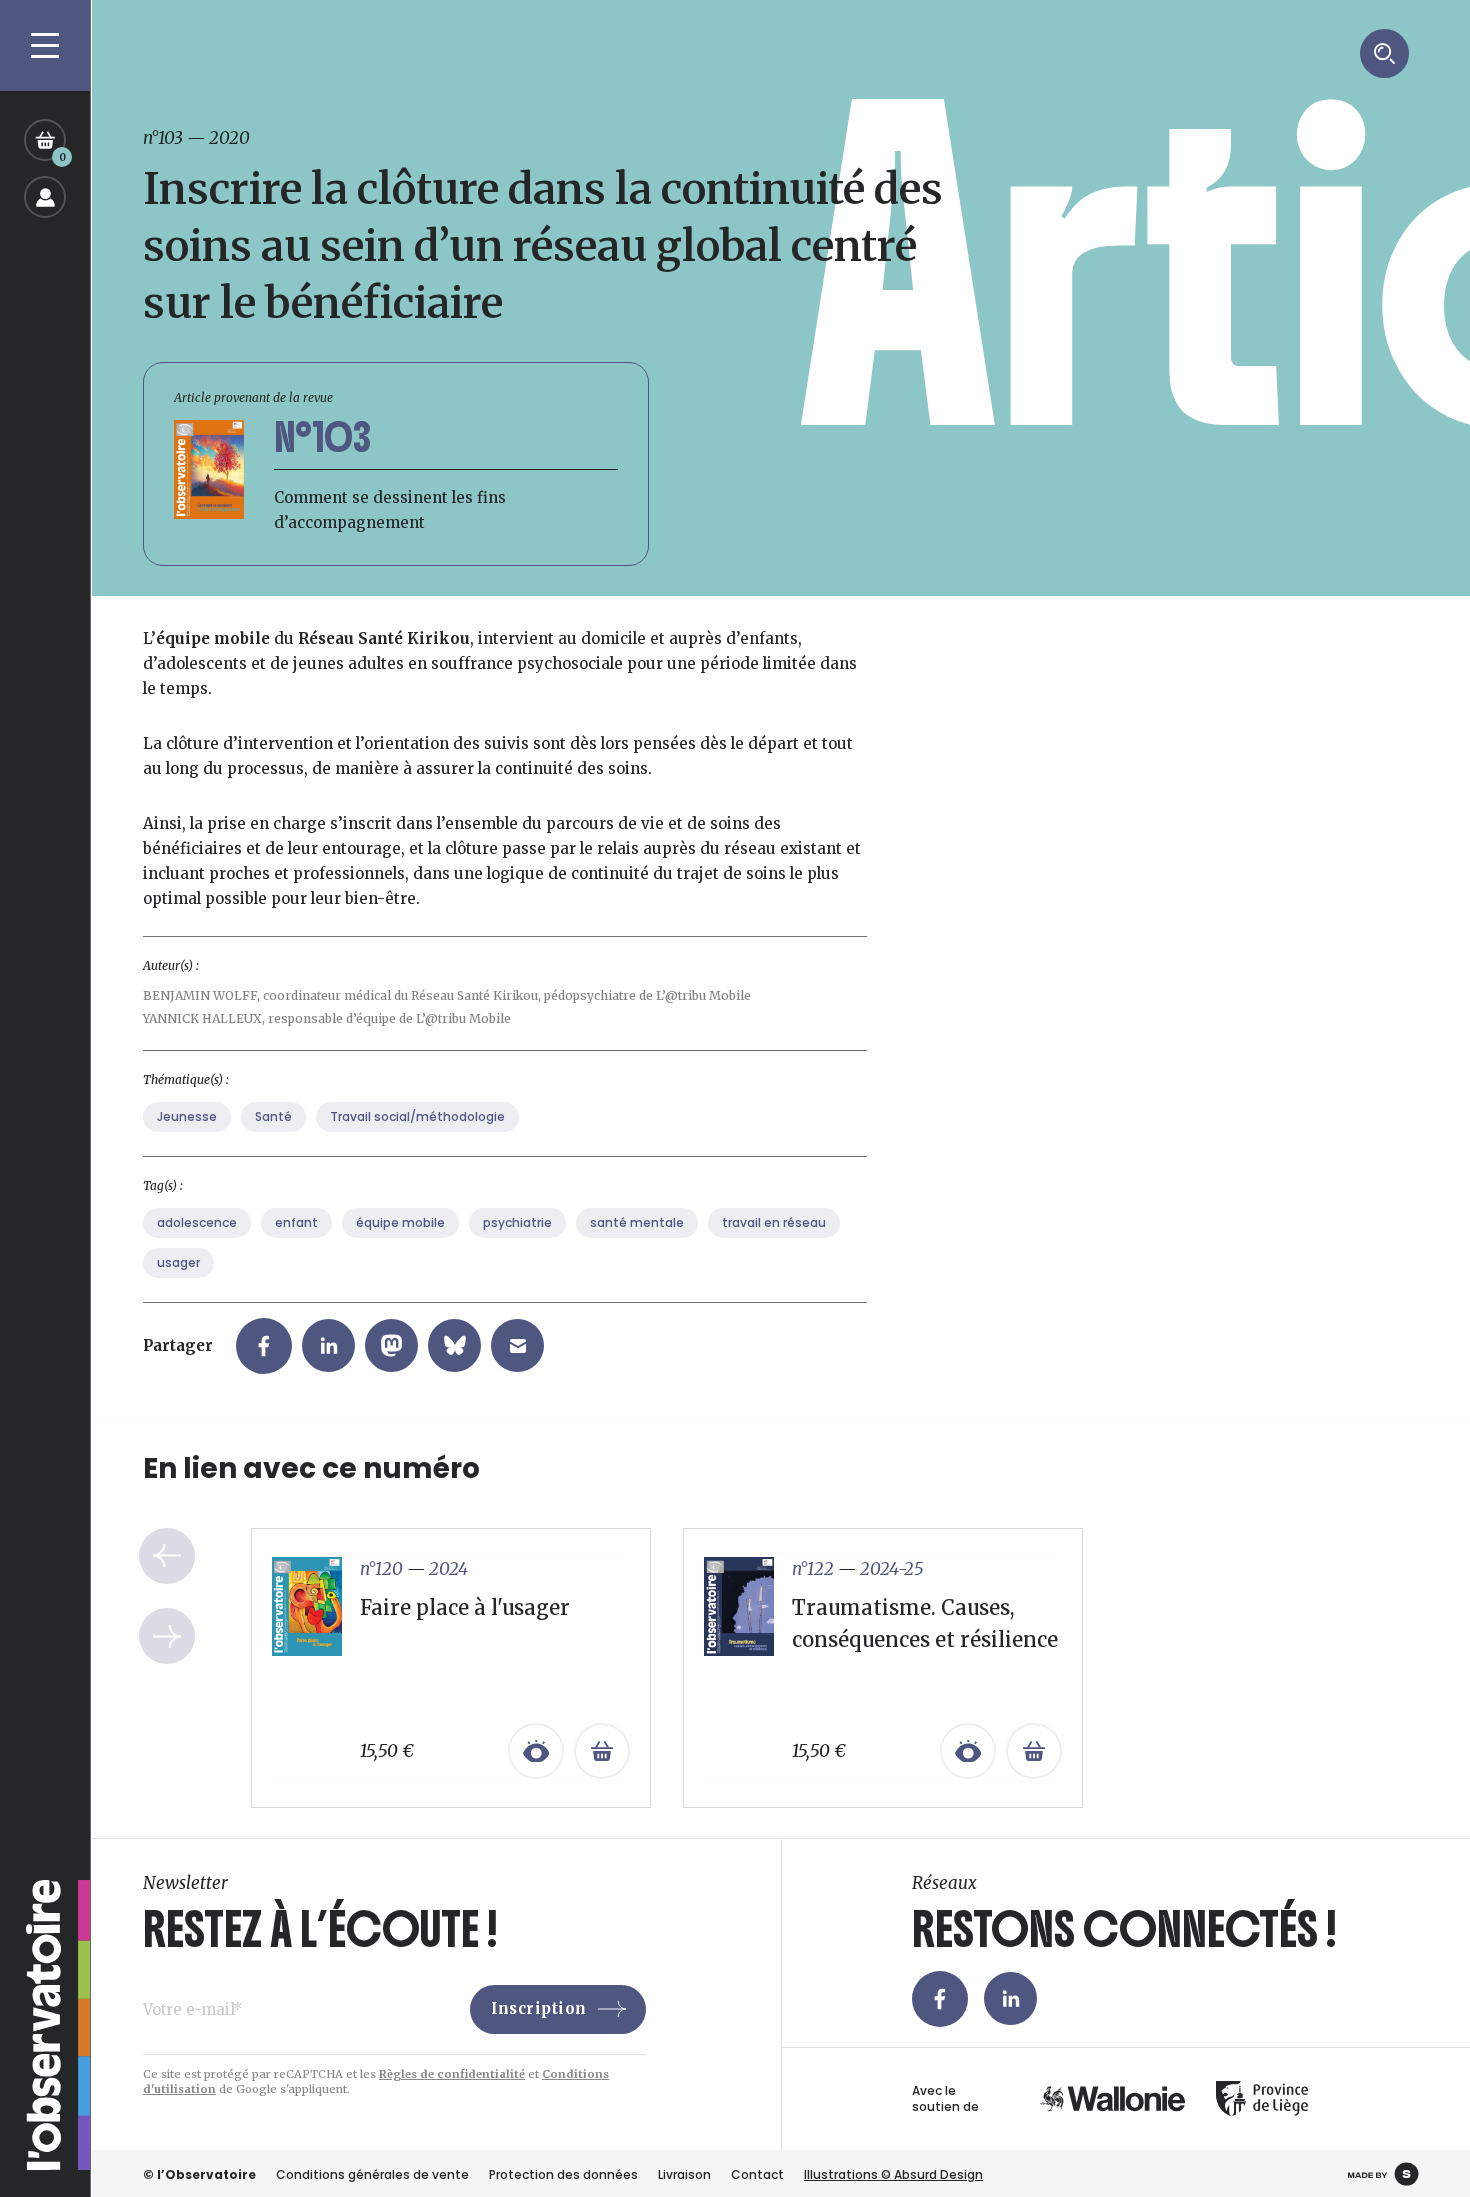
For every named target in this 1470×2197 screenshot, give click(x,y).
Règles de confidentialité (452, 2074)
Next (167, 1636)
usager (178, 1262)
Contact (757, 2174)
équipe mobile (400, 1222)
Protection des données (563, 2174)
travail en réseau (774, 1222)
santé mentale (637, 1222)
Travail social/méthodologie (417, 1116)
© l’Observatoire (199, 2174)
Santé (273, 1116)
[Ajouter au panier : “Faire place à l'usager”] (602, 1751)
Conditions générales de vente (372, 2174)
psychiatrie (517, 1222)
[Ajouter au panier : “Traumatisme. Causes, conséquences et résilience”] (1034, 1751)
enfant (296, 1222)
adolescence (197, 1222)
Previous (167, 1556)
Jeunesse (187, 1116)
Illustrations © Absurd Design (893, 2174)
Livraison (684, 2174)
